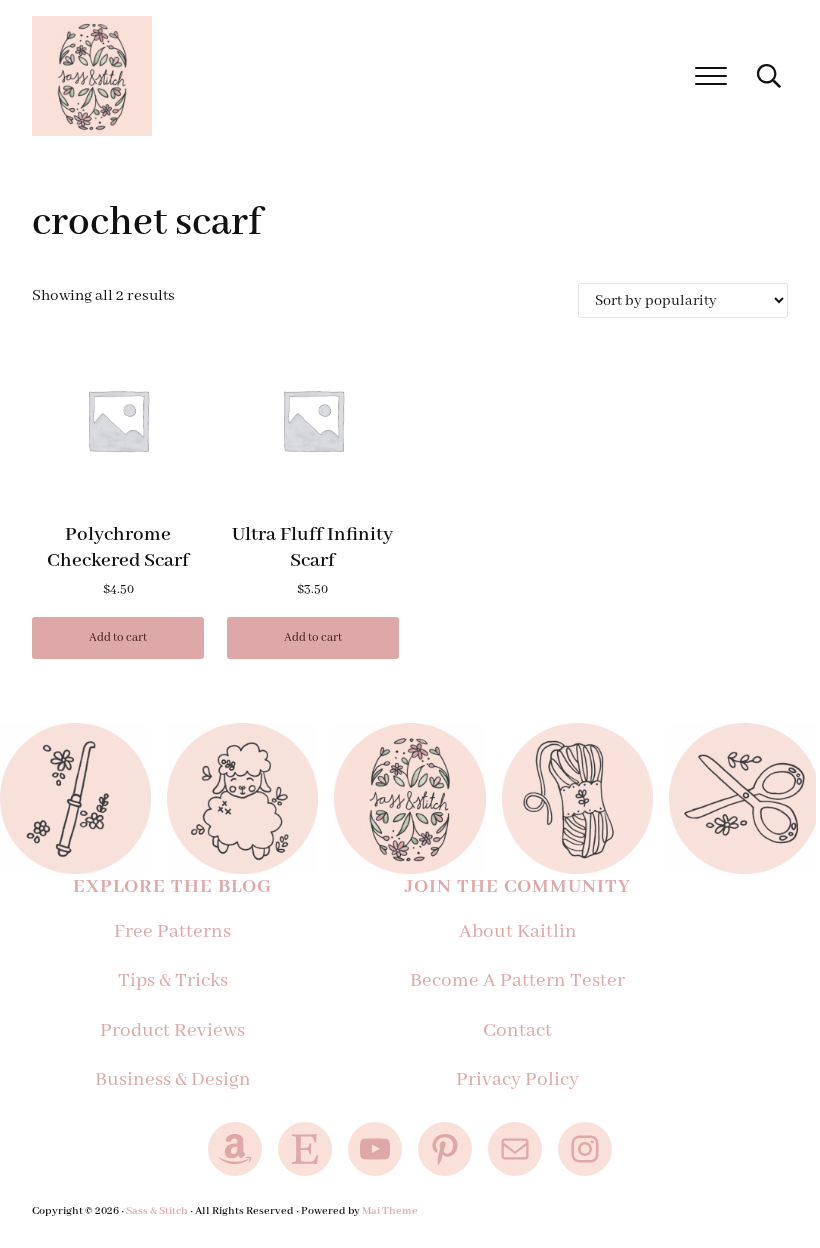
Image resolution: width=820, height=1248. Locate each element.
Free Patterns (172, 932)
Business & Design (173, 1080)
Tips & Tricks (173, 981)
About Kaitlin (518, 932)
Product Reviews (172, 1031)
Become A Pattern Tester (517, 981)
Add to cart (118, 637)
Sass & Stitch (157, 1211)
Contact (517, 1031)
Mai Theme (390, 1211)
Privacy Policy (517, 1080)
